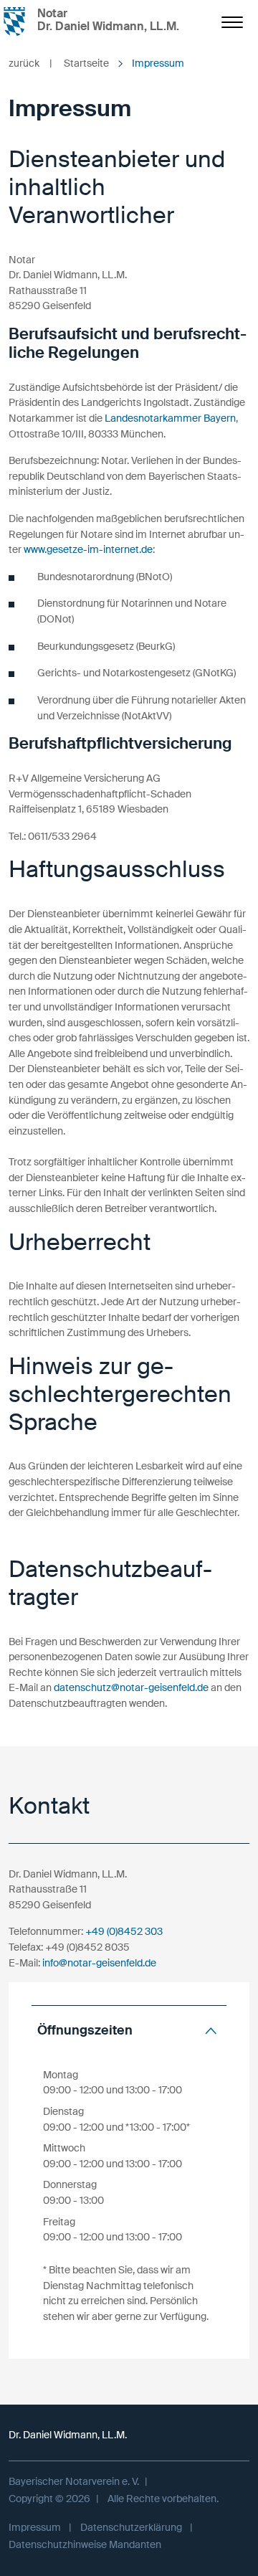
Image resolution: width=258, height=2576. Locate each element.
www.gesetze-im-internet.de (88, 549)
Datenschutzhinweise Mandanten (85, 2544)
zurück (30, 63)
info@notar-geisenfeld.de (99, 1963)
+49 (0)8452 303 (124, 1931)
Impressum (35, 2527)
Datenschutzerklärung (131, 2527)
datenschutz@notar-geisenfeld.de (131, 1687)
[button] (129, 2031)
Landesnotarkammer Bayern (170, 418)
